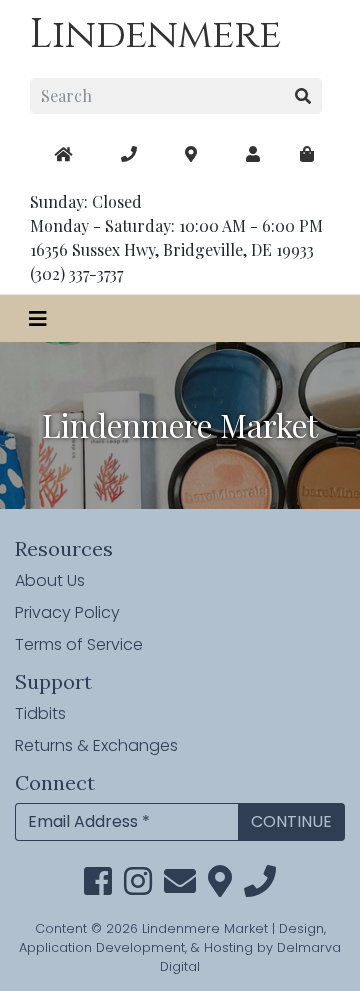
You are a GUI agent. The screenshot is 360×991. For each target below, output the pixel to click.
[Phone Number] (129, 154)
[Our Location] (191, 154)
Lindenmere (155, 35)
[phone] (260, 887)
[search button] (303, 96)
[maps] (307, 154)
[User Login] (253, 154)
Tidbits (40, 713)
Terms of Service (79, 644)
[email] (180, 887)
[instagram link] (138, 887)
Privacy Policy (67, 612)
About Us (50, 580)
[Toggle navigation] (38, 318)
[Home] (63, 154)
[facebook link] (98, 887)
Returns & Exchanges (96, 745)
